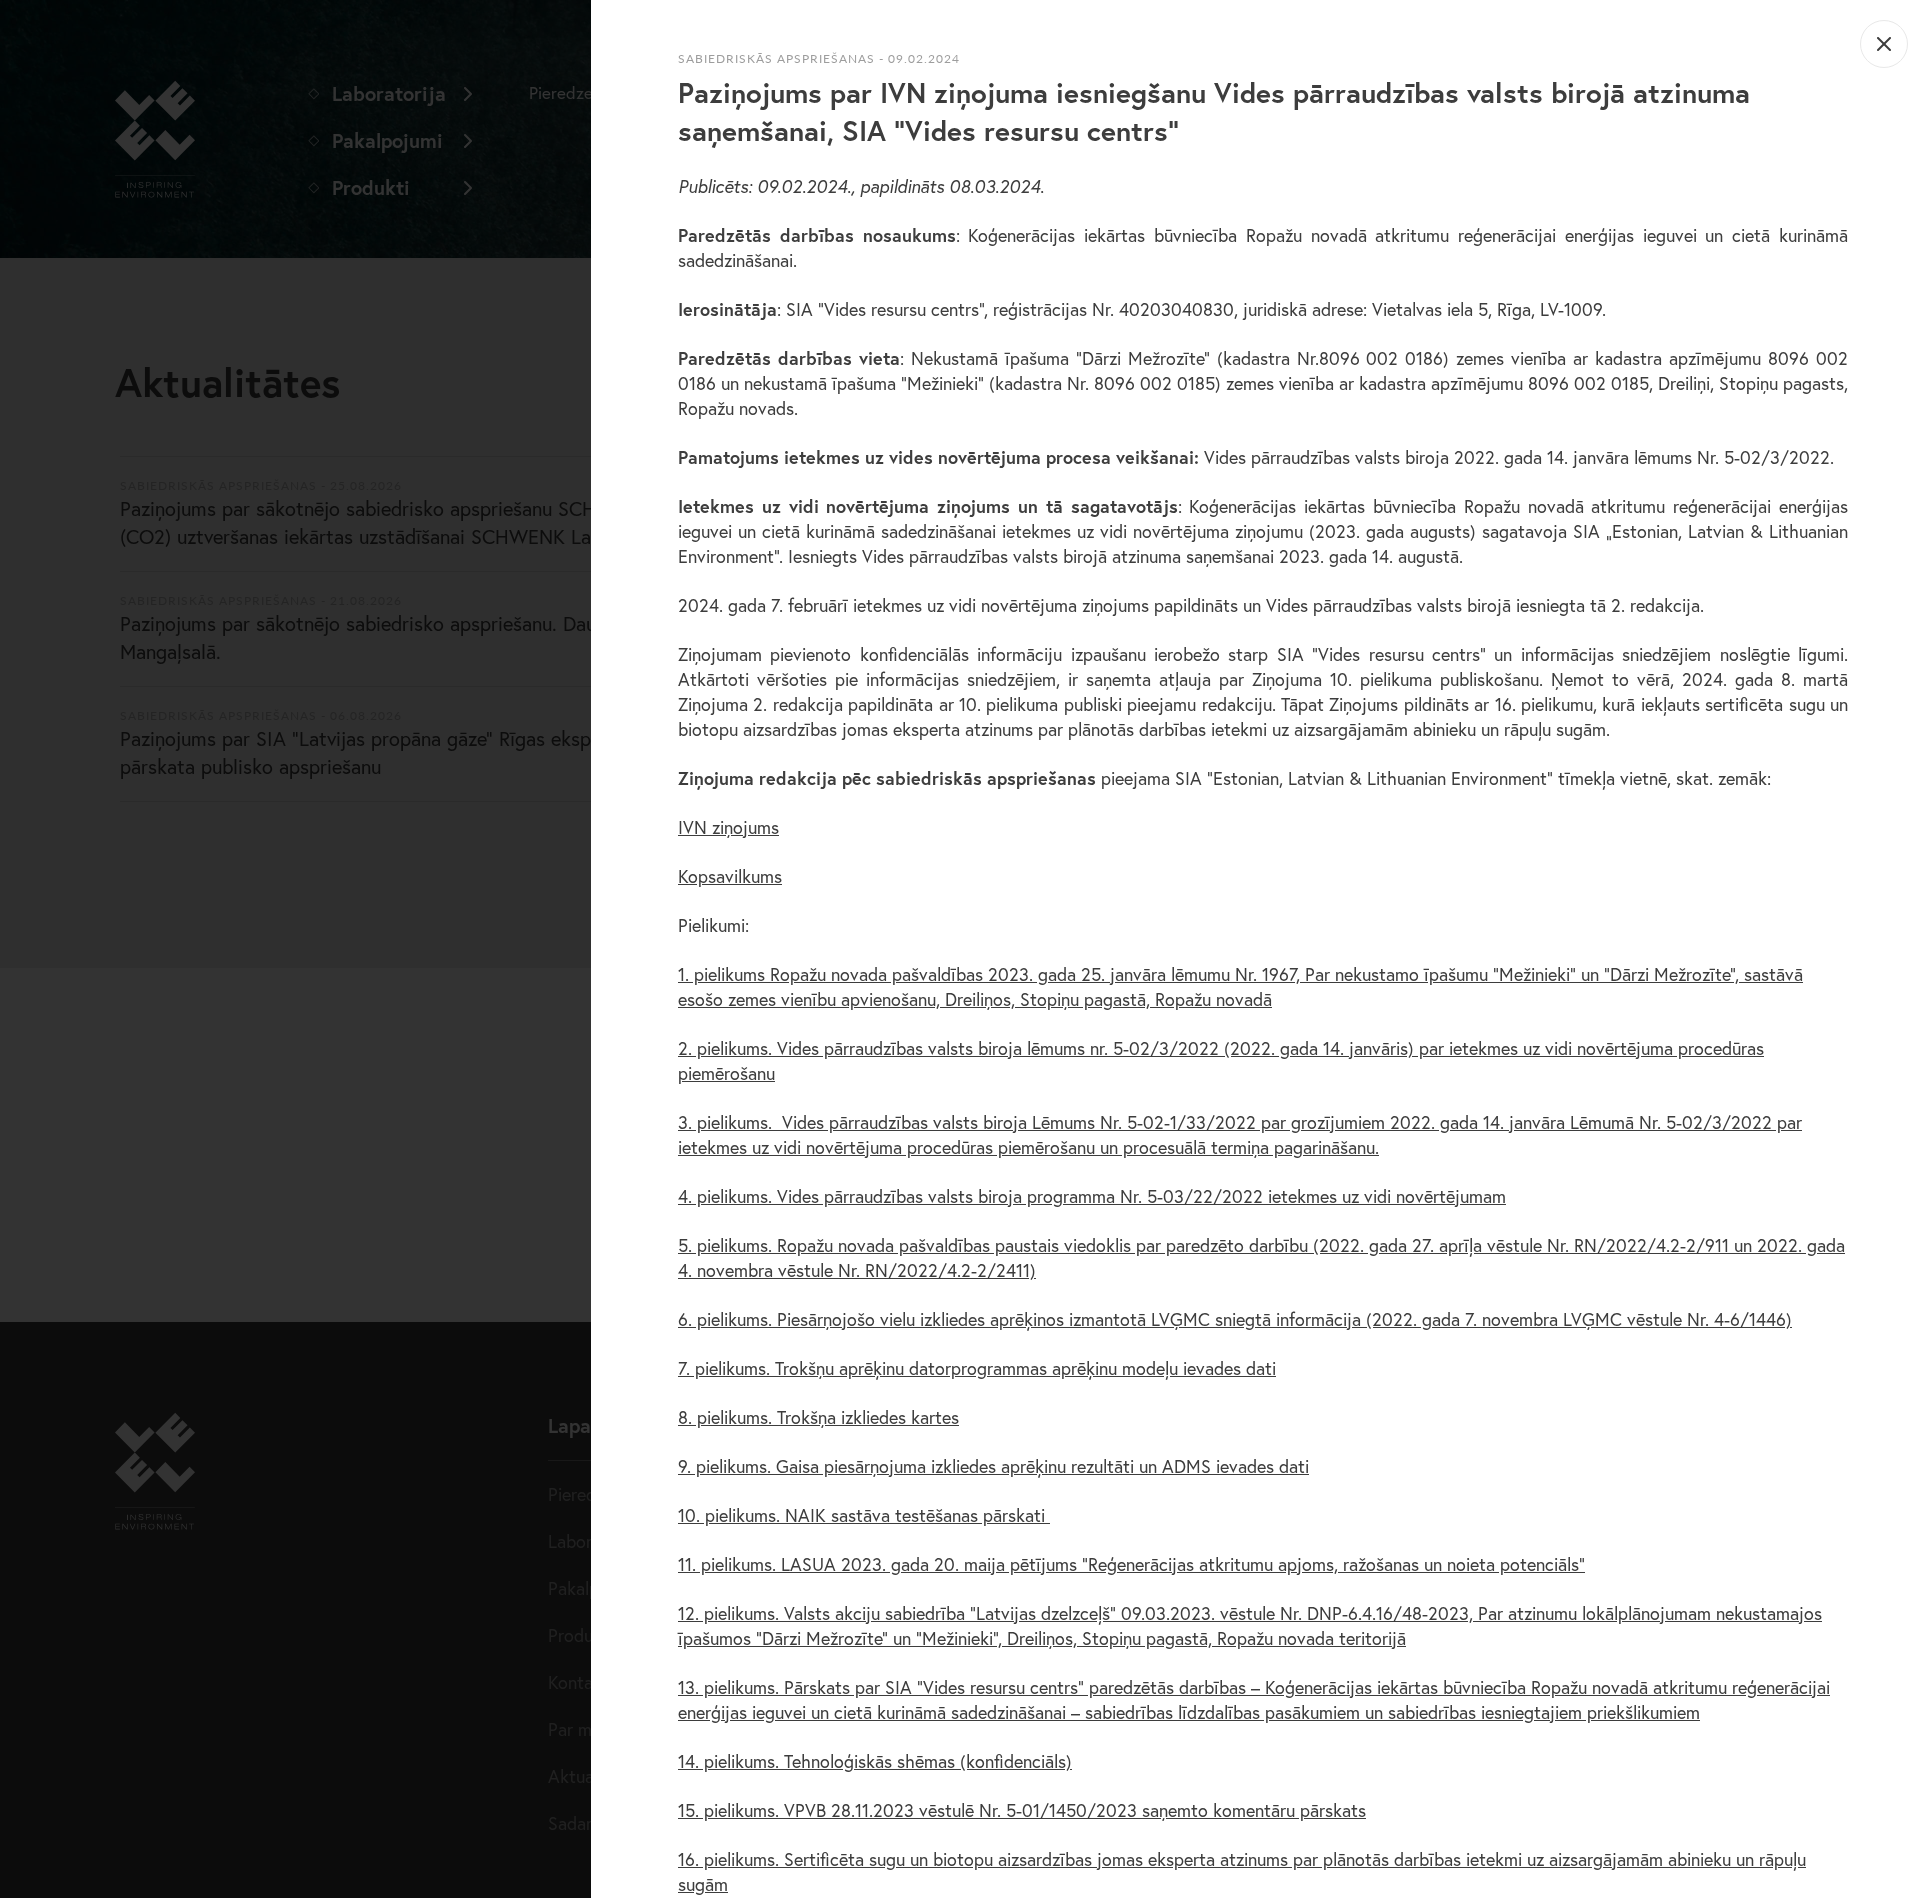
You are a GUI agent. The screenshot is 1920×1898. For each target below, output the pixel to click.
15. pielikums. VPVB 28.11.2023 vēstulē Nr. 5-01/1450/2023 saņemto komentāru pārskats (1022, 1810)
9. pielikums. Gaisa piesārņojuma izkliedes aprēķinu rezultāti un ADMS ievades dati (993, 1466)
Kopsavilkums (730, 876)
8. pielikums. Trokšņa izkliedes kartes (818, 1417)
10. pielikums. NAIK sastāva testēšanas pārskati (864, 1515)
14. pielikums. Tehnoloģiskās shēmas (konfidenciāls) (875, 1761)
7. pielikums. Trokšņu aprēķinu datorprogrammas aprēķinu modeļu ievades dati (977, 1368)
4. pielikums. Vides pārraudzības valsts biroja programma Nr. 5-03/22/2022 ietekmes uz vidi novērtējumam (1092, 1196)
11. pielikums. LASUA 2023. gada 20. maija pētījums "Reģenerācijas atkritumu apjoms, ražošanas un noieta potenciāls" (1131, 1564)
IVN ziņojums (728, 827)
